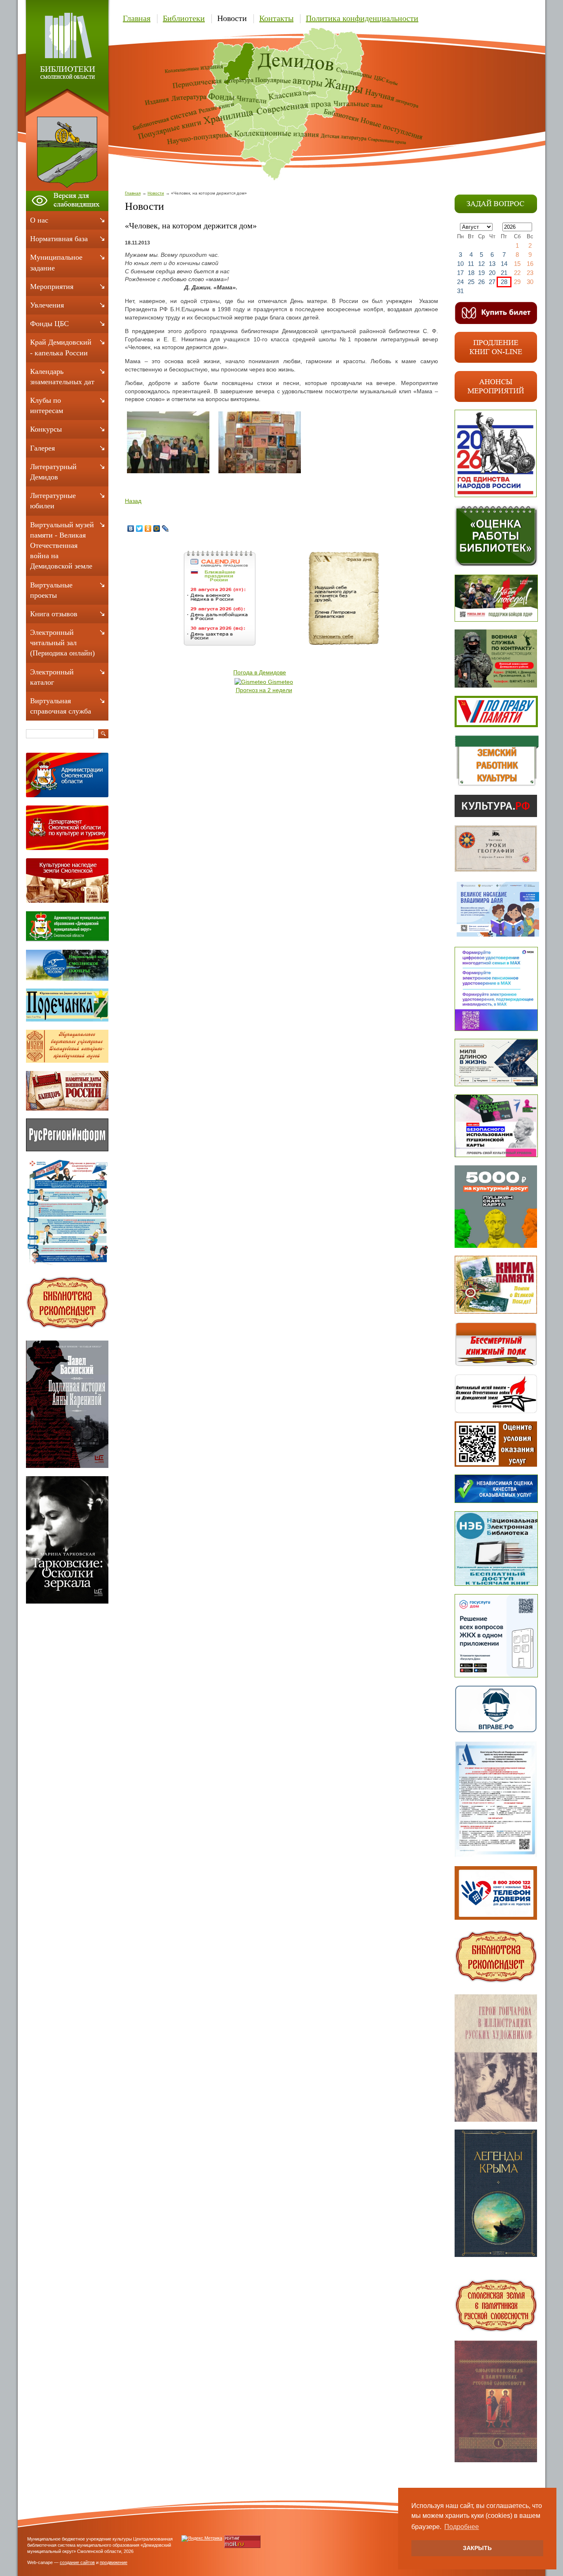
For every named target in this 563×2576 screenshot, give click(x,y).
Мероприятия (52, 286)
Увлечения (47, 305)
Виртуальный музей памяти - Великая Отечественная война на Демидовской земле (62, 546)
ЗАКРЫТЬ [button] (477, 2548)
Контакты (276, 18)
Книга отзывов (54, 614)
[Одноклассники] (148, 528)
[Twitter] (140, 528)
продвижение (114, 2562)
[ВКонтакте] (131, 528)
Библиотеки (184, 18)
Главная (137, 18)
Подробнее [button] (462, 2527)
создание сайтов (77, 2562)
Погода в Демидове (260, 672)
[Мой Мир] (157, 528)
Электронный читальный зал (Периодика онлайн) (62, 643)
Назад (133, 501)
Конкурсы (46, 429)
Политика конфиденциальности (362, 18)
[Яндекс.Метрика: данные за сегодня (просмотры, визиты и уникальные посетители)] (202, 2538)
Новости (232, 18)
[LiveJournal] (165, 528)
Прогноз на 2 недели (264, 690)
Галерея (42, 448)
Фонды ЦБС (49, 324)
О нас (39, 220)
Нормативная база (59, 239)
